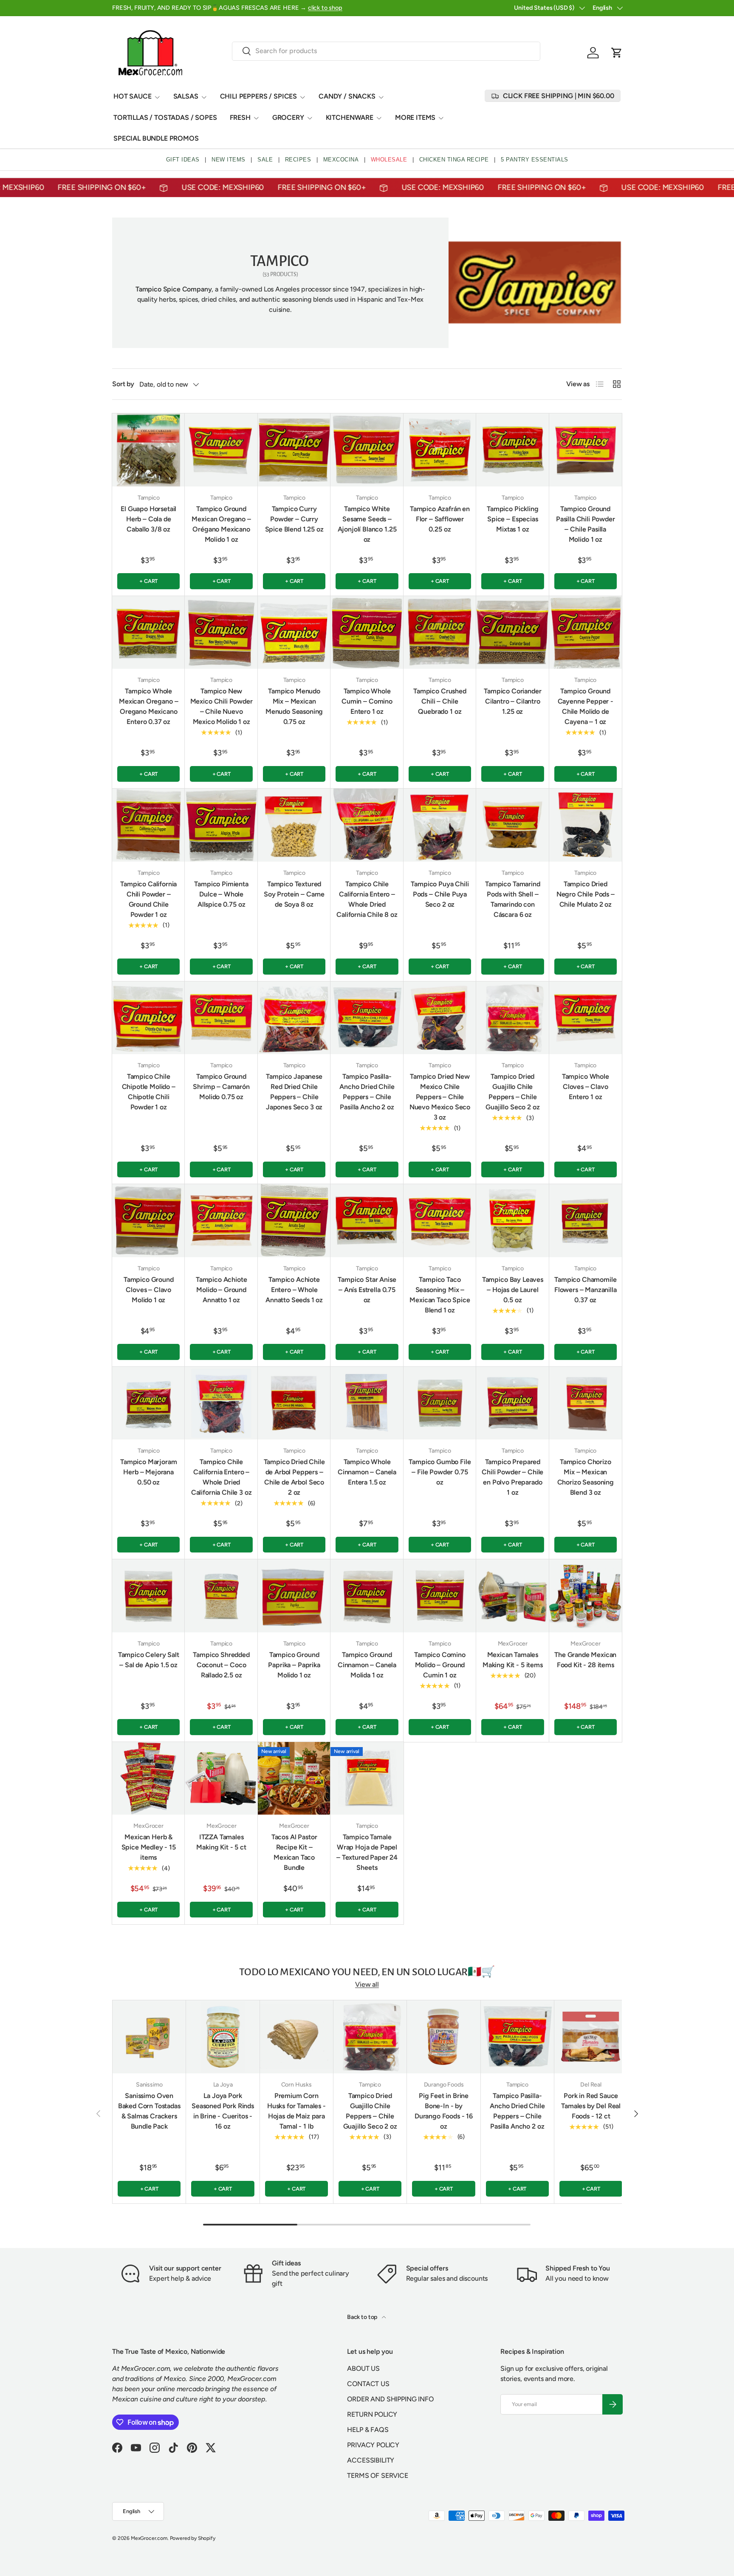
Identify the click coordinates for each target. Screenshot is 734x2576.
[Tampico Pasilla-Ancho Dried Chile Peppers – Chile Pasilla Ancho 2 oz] (367, 1018)
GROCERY (288, 117)
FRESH (240, 117)
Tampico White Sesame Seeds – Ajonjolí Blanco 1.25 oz (367, 524)
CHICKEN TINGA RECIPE (454, 160)
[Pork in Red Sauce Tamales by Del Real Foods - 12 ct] (591, 2037)
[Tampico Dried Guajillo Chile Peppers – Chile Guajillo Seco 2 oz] (512, 1018)
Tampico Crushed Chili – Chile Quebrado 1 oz (440, 701)
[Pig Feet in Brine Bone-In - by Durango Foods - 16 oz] (443, 2037)
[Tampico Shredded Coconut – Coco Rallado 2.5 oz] (221, 1596)
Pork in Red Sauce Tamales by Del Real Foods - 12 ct (591, 2106)
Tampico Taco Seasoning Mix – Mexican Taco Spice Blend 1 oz (440, 1295)
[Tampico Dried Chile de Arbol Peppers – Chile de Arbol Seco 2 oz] (294, 1403)
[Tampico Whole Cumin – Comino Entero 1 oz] (367, 632)
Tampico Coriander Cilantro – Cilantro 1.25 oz (512, 701)
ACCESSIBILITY (371, 2460)
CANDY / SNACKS (347, 96)
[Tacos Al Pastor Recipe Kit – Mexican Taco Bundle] (294, 1778)
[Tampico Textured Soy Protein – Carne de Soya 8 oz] (294, 825)
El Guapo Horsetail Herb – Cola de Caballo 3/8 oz (148, 519)
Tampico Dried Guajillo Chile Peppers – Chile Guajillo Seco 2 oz (512, 1092)
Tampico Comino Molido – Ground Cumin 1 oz (440, 1665)
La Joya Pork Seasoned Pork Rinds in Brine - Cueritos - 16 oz (223, 2111)
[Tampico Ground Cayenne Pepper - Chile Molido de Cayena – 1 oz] (586, 632)
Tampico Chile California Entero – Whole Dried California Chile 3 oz (222, 1477)
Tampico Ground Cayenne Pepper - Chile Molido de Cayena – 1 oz (586, 706)
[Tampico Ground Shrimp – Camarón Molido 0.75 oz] (221, 1018)
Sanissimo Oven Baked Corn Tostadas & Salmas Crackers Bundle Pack (149, 2111)
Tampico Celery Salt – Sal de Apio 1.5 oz (149, 1660)
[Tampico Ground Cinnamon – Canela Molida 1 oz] (367, 1596)
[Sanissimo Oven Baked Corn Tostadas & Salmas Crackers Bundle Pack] (149, 2037)
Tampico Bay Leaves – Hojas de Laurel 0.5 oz (513, 1290)
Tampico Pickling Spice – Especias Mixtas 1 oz (512, 519)
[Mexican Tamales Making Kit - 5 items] (512, 1596)
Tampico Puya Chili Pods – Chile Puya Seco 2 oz (440, 894)
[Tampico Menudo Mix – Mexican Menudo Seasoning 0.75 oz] (294, 632)
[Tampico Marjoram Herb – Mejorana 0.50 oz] (148, 1403)
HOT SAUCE (133, 96)
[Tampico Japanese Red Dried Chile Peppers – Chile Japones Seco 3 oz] (294, 1018)
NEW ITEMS (229, 160)
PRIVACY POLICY (373, 2445)
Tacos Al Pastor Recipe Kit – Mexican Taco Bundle (294, 1852)
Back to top (363, 2317)
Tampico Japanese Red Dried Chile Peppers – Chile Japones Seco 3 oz (294, 1092)
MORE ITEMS (415, 117)
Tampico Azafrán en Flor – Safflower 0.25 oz (440, 519)
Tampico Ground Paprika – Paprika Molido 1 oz (294, 1665)
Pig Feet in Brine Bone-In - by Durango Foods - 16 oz (444, 2111)
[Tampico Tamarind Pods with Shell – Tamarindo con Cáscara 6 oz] (512, 825)
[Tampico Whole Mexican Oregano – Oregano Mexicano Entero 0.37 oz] (148, 632)
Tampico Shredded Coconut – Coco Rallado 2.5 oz (221, 1665)
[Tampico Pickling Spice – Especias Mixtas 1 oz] (512, 450)
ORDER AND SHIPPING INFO (390, 2399)
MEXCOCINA (341, 160)
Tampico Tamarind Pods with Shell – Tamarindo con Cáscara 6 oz (512, 899)
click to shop (325, 8)
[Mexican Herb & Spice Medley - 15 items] (148, 1778)
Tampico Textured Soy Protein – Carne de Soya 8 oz (294, 894)
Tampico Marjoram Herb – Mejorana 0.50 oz (148, 1472)
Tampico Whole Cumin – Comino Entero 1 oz (367, 701)
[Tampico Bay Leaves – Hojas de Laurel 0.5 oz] (512, 1220)
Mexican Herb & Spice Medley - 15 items (149, 1847)
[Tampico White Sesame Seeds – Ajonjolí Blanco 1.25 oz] (367, 450)
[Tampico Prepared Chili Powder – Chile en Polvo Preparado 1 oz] (512, 1403)
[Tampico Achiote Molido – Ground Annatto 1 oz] (221, 1220)
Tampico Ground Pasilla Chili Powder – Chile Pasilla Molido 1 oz (586, 524)
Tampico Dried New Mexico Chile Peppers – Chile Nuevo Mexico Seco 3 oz (440, 1097)
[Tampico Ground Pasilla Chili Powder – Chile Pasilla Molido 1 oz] (586, 450)
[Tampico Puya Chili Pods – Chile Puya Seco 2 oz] (440, 825)
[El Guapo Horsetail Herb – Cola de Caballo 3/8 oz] (148, 450)
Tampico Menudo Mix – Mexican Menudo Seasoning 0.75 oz (294, 706)
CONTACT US (368, 2384)
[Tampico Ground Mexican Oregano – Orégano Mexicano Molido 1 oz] (221, 450)
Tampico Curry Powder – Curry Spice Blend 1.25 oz (294, 519)
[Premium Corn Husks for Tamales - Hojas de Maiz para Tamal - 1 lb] (296, 2037)
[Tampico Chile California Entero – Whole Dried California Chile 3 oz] (221, 1403)
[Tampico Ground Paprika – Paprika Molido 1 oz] (294, 1596)
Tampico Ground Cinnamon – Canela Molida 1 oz (367, 1665)
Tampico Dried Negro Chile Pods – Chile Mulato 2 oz (586, 894)
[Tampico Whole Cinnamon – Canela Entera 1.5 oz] (367, 1403)
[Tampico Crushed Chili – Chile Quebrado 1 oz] (440, 632)
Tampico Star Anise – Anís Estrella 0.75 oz (367, 1290)
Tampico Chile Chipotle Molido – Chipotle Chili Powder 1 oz (149, 1092)
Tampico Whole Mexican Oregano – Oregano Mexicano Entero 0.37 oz (148, 706)
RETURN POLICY (372, 2414)
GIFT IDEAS (183, 160)
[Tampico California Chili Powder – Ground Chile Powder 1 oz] (148, 825)
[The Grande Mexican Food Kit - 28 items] (586, 1596)
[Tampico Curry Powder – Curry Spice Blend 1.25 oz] (294, 450)
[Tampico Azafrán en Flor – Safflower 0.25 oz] (440, 450)
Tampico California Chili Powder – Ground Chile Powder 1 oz (148, 899)
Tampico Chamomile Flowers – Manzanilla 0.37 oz (586, 1290)
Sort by (123, 384)
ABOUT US (363, 2368)
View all (367, 1984)
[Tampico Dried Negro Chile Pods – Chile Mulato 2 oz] (586, 825)
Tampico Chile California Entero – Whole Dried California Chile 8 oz (367, 899)
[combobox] (386, 51)
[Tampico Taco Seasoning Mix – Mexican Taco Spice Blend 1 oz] (440, 1220)
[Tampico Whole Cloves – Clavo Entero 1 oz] (586, 1018)
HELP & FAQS (368, 2430)
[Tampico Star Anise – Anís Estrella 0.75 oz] (367, 1220)
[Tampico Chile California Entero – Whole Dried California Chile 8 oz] (367, 825)
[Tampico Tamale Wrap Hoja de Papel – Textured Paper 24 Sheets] (367, 1778)
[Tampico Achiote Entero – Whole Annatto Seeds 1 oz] (294, 1220)
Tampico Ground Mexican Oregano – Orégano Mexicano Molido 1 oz (221, 524)
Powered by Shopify (193, 2538)
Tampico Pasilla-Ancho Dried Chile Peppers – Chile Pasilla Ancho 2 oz (367, 1092)
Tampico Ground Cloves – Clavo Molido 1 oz (149, 1290)
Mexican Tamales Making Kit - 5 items (513, 1660)
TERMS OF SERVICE (377, 2476)
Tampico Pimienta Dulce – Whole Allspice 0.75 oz (221, 894)
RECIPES (298, 160)
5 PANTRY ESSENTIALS (535, 160)
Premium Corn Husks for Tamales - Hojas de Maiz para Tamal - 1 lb (296, 2111)
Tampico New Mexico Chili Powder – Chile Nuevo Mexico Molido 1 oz (222, 706)
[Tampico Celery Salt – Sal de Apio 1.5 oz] (148, 1596)
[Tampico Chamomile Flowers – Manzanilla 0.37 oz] (586, 1220)
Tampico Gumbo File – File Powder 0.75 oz (440, 1472)
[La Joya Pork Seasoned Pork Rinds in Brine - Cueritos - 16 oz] (223, 2037)
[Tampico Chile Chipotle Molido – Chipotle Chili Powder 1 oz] (148, 1018)
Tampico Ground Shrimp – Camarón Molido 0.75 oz (221, 1087)
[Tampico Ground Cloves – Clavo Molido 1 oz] (148, 1220)
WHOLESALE (389, 160)
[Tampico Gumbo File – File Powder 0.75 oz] (440, 1403)
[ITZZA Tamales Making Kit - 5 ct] (221, 1778)
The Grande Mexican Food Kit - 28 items (585, 1660)
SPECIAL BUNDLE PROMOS (156, 138)
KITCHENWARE (350, 117)
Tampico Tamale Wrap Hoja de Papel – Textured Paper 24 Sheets (367, 1852)
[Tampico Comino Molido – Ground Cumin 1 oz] (440, 1596)
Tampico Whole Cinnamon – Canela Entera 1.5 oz (367, 1472)
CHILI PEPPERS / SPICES (258, 96)
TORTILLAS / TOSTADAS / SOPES (165, 117)
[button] (617, 53)
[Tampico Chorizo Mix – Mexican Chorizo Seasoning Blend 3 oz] (586, 1403)
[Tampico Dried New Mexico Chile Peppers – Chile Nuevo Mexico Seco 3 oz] (440, 1018)
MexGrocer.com (149, 2538)
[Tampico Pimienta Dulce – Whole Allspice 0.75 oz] (221, 825)
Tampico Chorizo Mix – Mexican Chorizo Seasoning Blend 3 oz (586, 1477)
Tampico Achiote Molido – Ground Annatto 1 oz (222, 1290)
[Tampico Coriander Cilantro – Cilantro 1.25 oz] (512, 632)
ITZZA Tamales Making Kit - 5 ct (221, 1842)
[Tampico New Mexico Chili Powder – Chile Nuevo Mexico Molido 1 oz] (221, 632)
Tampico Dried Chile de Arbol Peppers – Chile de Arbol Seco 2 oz (294, 1477)
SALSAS (186, 96)
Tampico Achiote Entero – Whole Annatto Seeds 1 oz (294, 1290)
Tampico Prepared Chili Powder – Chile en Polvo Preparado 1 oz (512, 1477)
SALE (265, 160)
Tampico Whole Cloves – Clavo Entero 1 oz (586, 1087)
